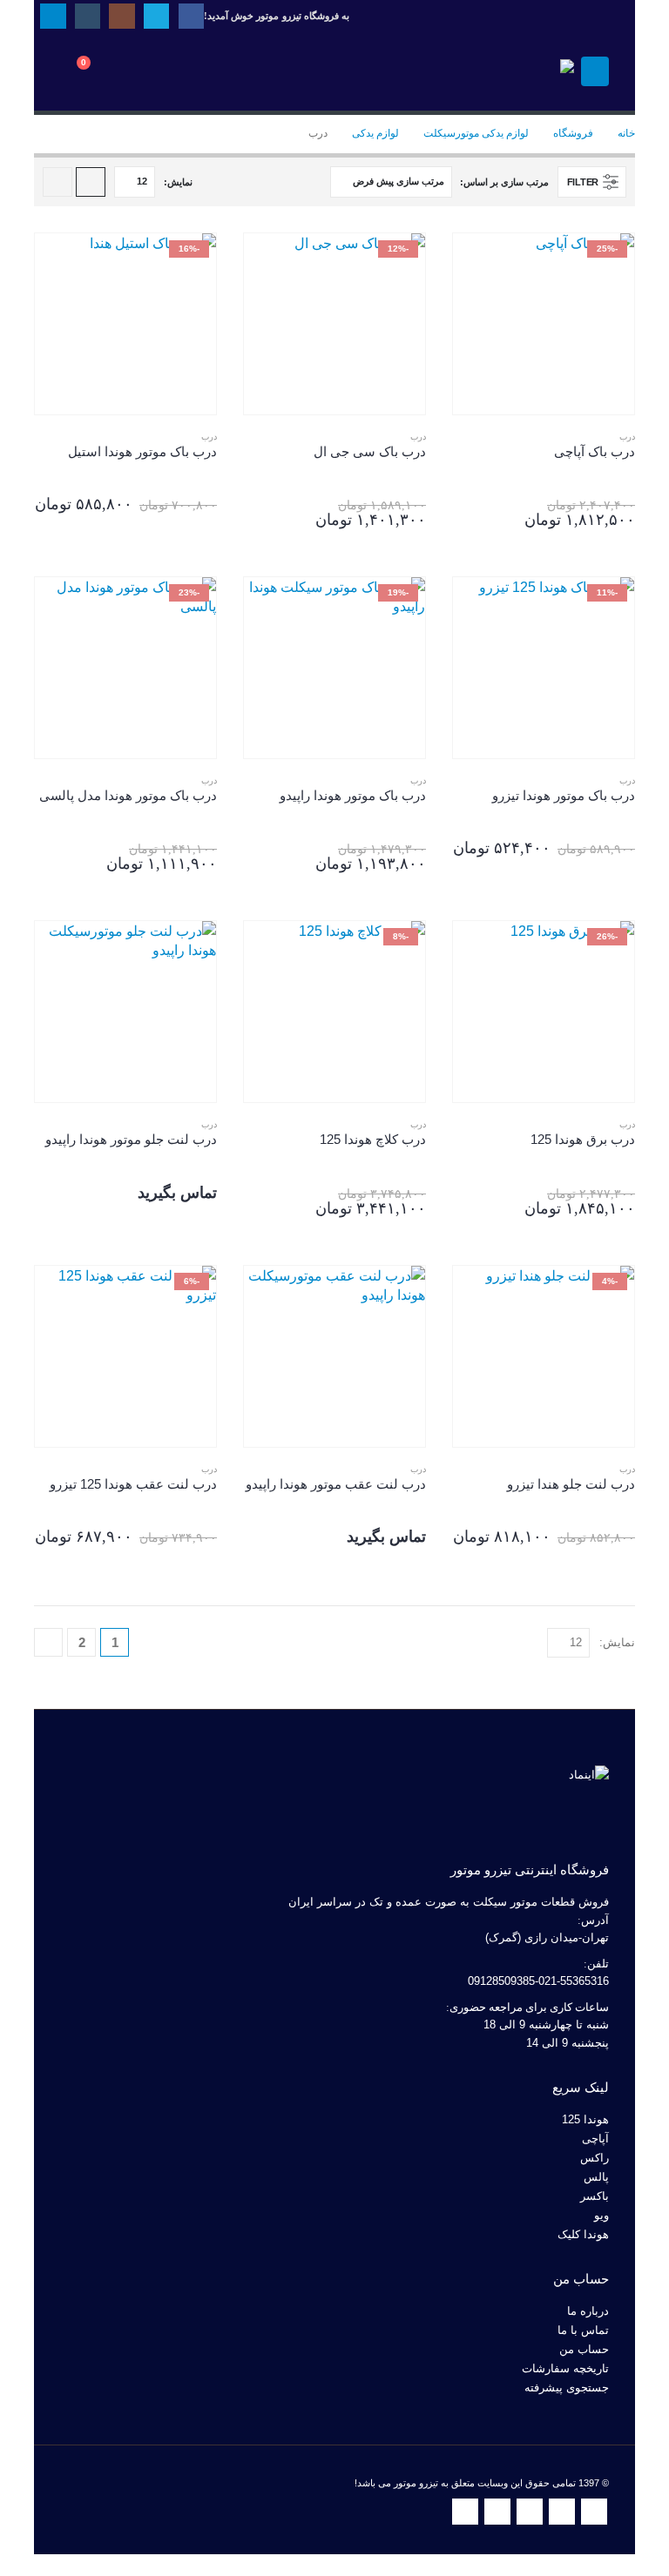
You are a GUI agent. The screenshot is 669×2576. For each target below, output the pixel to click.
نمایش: (178, 182)
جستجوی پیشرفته (567, 2388)
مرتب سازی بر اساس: (504, 182)
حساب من (584, 2350)
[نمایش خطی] (57, 182)
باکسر (595, 2196)
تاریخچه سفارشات (565, 2369)
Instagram (530, 2512)
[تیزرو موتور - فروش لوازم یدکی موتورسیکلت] (526, 71)
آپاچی (595, 2139)
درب (627, 437)
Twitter (562, 2512)
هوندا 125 (585, 2120)
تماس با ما (583, 2331)
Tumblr (497, 2512)
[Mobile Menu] (595, 71)
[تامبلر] (88, 16)
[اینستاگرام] (122, 16)
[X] (156, 16)
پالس (596, 2177)
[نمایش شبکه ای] (91, 182)
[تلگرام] (53, 16)
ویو (601, 2216)
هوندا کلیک (583, 2235)
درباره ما (588, 2311)
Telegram (465, 2512)
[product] (125, 1012)
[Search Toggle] (143, 71)
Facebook (594, 2512)
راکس (595, 2158)
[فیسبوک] (191, 16)
